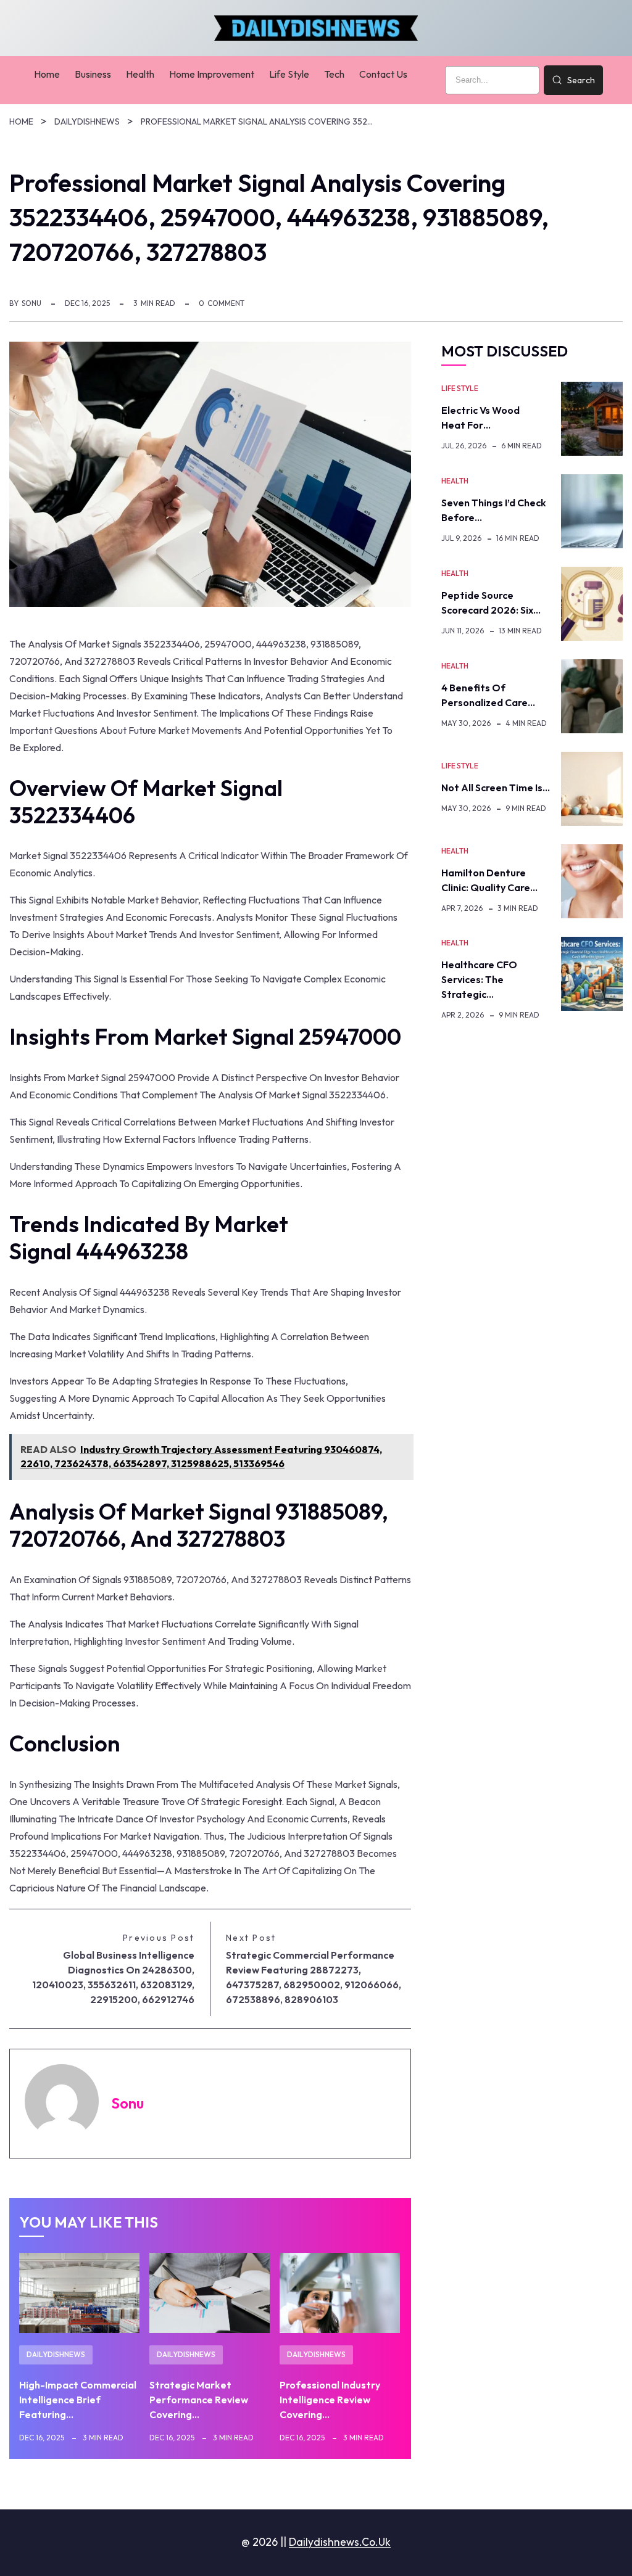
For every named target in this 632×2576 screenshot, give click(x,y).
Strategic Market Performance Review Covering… (199, 2400)
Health (455, 481)
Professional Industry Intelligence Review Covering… (330, 2400)
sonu (31, 303)
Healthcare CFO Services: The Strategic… (479, 979)
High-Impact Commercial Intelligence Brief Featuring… (78, 2400)
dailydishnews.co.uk (340, 2542)
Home (21, 121)
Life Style (460, 388)
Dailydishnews (87, 121)
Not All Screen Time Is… (496, 788)
